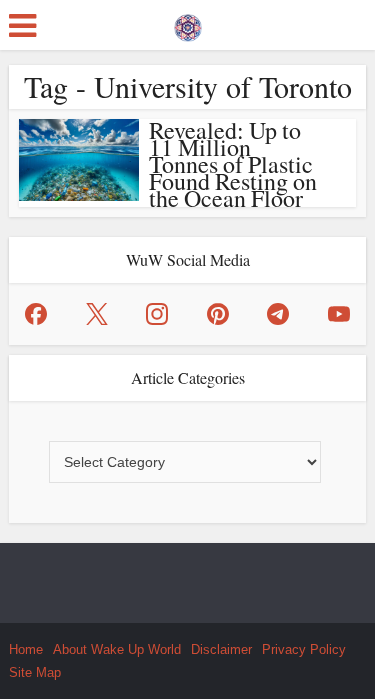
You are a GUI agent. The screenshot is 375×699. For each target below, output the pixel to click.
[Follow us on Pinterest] (218, 314)
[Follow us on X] (97, 314)
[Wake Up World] (188, 23)
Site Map (35, 672)
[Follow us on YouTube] (339, 314)
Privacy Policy (304, 649)
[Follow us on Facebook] (36, 314)
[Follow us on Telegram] (278, 314)
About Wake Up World (117, 649)
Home (26, 649)
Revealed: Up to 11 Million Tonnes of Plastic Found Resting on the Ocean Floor (233, 164)
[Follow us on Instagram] (157, 314)
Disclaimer (221, 649)
